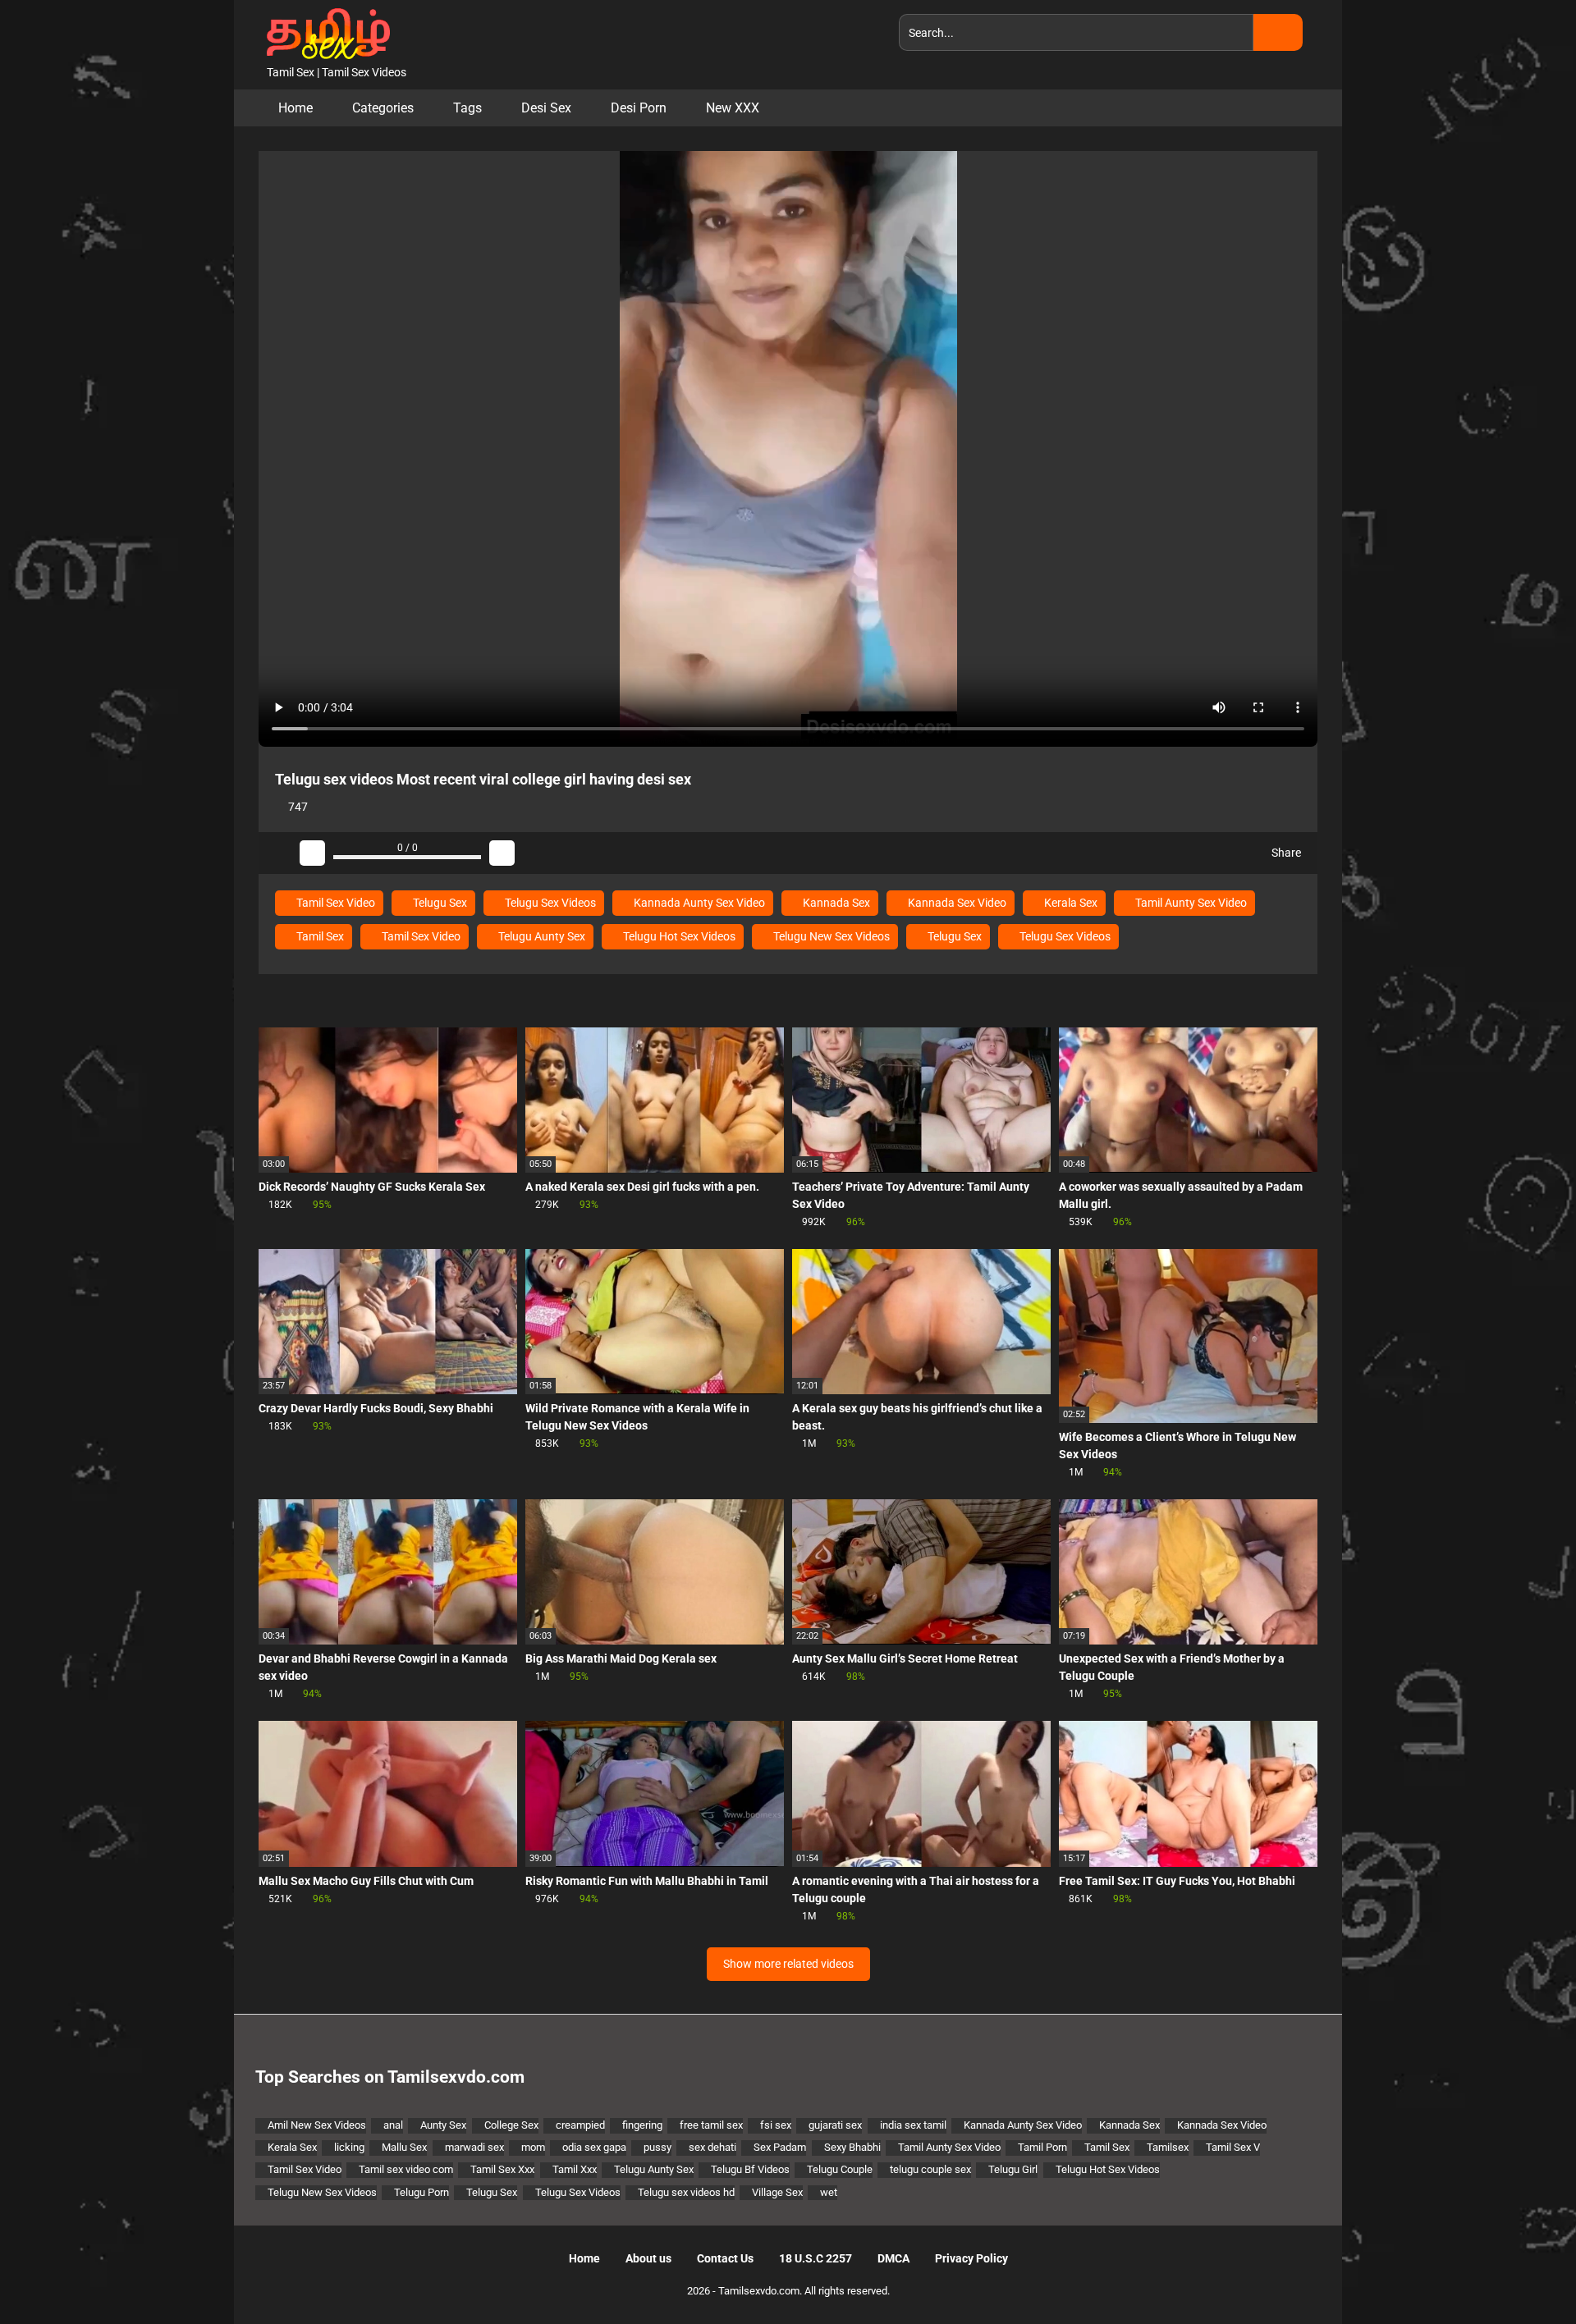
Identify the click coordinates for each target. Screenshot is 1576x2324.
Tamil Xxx (575, 2169)
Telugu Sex (439, 903)
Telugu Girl (1013, 2169)
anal (393, 2125)
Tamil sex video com (406, 2169)
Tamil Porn (1042, 2147)
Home (295, 108)
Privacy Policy (971, 2258)
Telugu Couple (840, 2169)
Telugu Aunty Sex (541, 936)
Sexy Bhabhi (852, 2147)
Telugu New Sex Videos (830, 936)
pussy (657, 2147)
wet (829, 2192)
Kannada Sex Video (956, 903)
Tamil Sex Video (334, 903)
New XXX (733, 108)
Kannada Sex (835, 903)
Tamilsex (1168, 2147)
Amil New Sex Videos (317, 2125)
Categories (383, 108)
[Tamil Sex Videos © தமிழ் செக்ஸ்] (324, 32)
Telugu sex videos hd (686, 2192)
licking (349, 2147)
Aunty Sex (443, 2125)
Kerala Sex (1070, 903)
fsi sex (776, 2125)
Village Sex (777, 2192)
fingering (642, 2125)
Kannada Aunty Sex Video (698, 903)
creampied (580, 2125)
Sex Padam (780, 2147)
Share (1285, 853)
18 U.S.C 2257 (815, 2258)
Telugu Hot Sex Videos (678, 936)
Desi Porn (639, 108)
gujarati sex (835, 2125)
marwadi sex (474, 2147)
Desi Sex (546, 108)
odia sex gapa (594, 2147)
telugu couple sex (930, 2169)
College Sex (511, 2125)
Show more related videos (788, 1964)
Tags (467, 108)
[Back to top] (1522, 2274)
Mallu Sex (404, 2147)
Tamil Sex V (1233, 2147)
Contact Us (725, 2258)
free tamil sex (711, 2125)
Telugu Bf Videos (750, 2169)
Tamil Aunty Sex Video (1190, 903)
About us (648, 2258)
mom (533, 2147)
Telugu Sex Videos (549, 903)
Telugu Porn (421, 2192)
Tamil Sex (319, 936)
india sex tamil (913, 2125)
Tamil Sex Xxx (502, 2169)
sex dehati (712, 2147)
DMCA (893, 2258)
